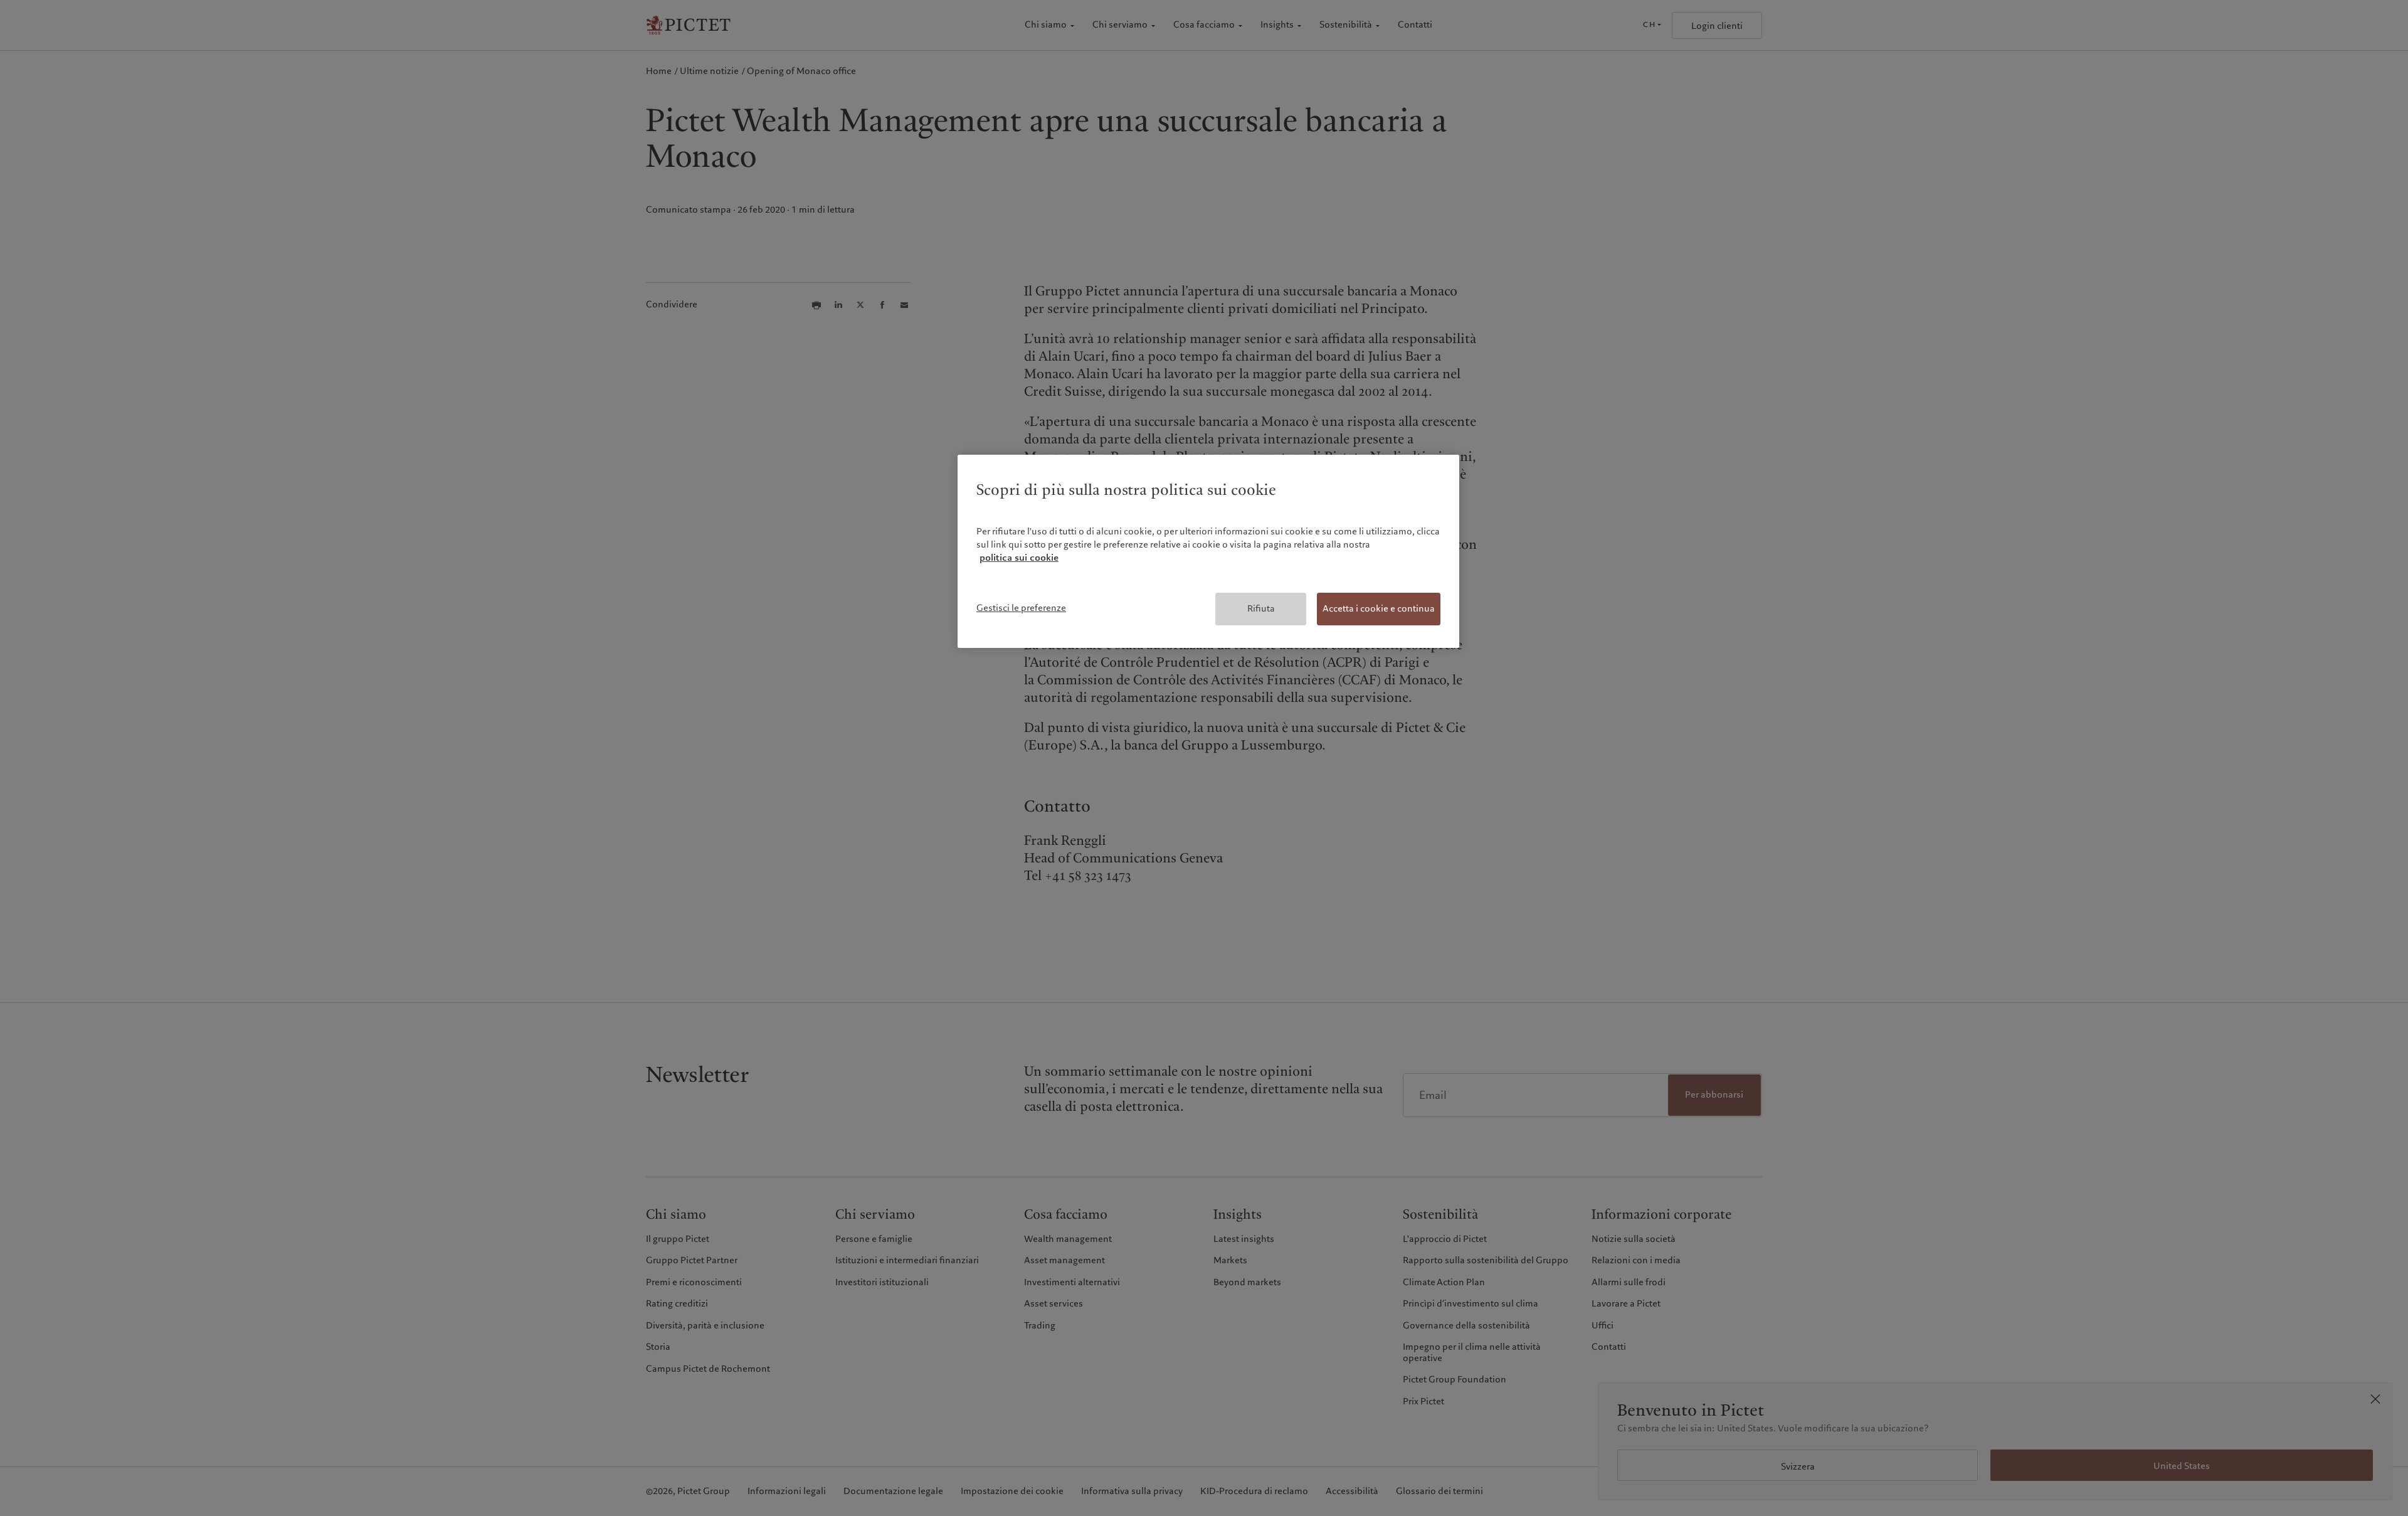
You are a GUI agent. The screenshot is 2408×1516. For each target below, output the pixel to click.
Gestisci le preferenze (1021, 608)
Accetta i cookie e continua (1379, 608)
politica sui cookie (1019, 558)
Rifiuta (1261, 608)
